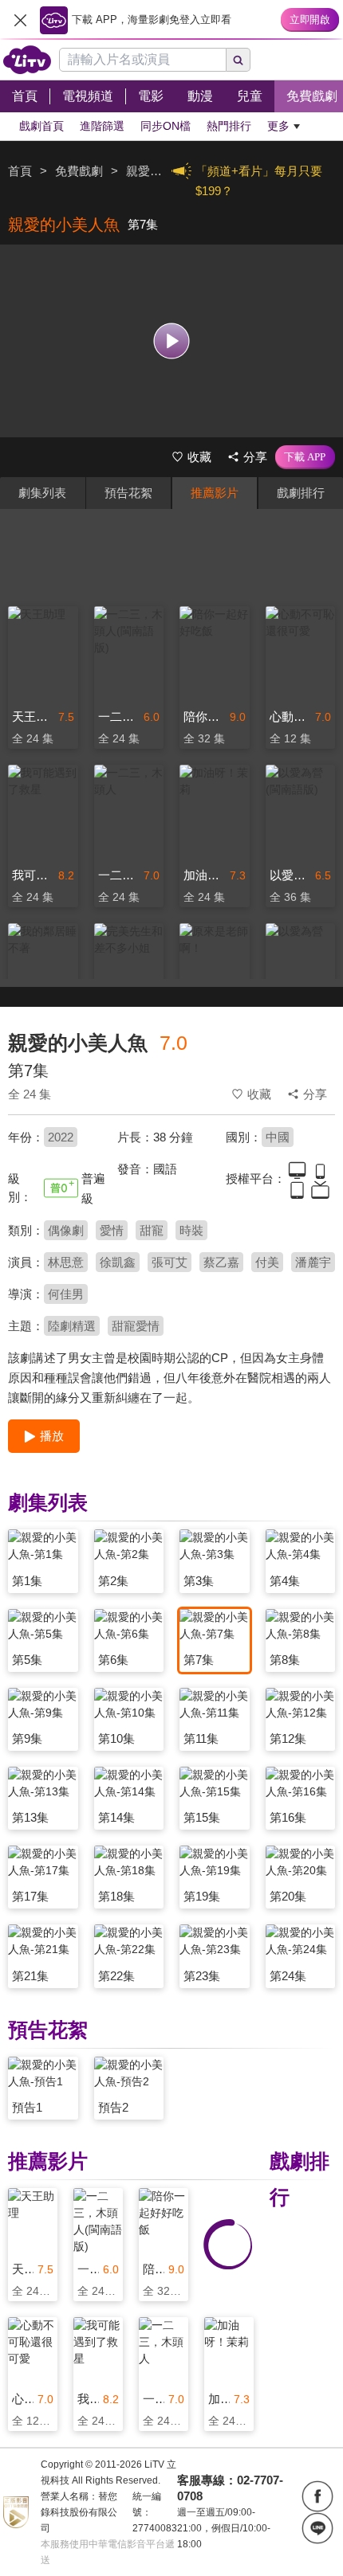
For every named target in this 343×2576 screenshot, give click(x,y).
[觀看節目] (172, 341)
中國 (278, 1137)
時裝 (191, 1230)
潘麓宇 (313, 1262)
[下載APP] (305, 457)
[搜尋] (239, 60)
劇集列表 (42, 493)
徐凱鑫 (118, 1262)
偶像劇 (66, 1230)
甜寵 (152, 1230)
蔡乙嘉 (221, 1262)
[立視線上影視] (27, 60)
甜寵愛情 (136, 1326)
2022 (61, 1137)
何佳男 (66, 1294)
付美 (267, 1262)
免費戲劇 (79, 171)
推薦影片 (215, 493)
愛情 (112, 1230)
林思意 (66, 1262)
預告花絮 (128, 493)
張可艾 (170, 1262)
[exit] (20, 20)
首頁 (20, 171)
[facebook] (317, 2496)
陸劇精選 (72, 1326)
